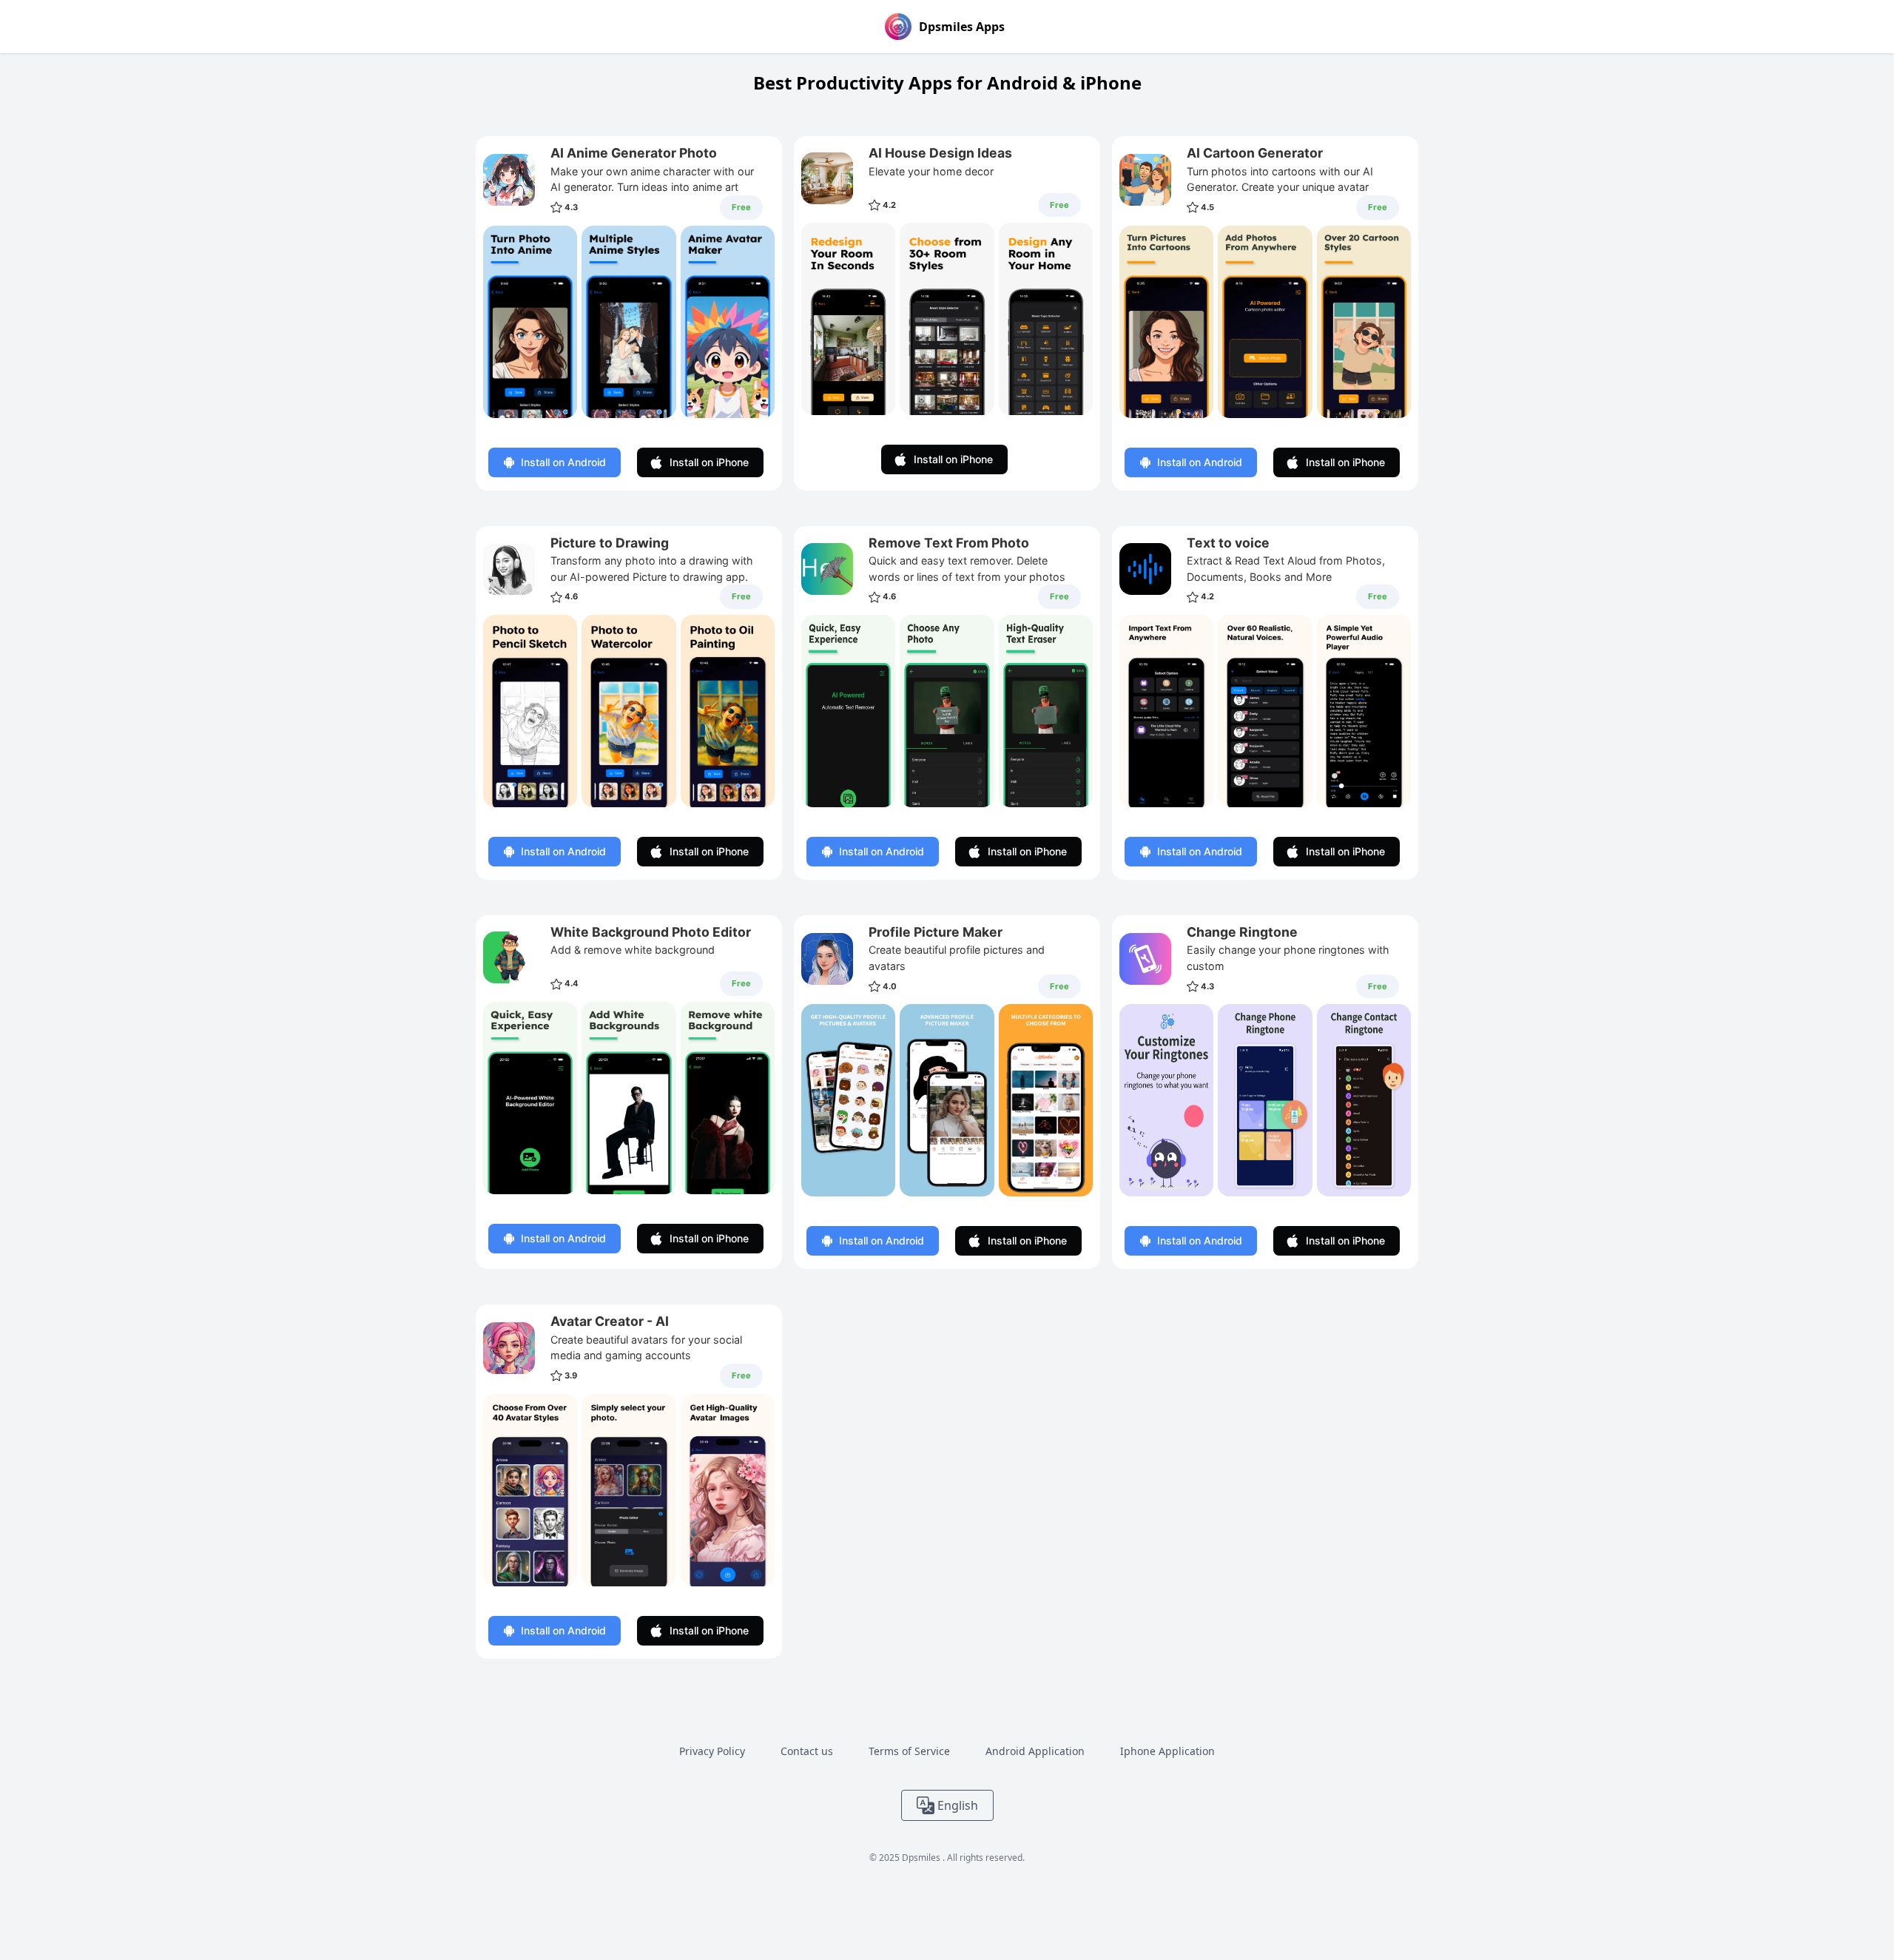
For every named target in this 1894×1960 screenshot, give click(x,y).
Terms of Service (909, 1751)
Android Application (1035, 1751)
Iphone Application (1167, 1751)
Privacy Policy (712, 1751)
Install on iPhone (709, 462)
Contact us (807, 1751)
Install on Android (563, 462)
